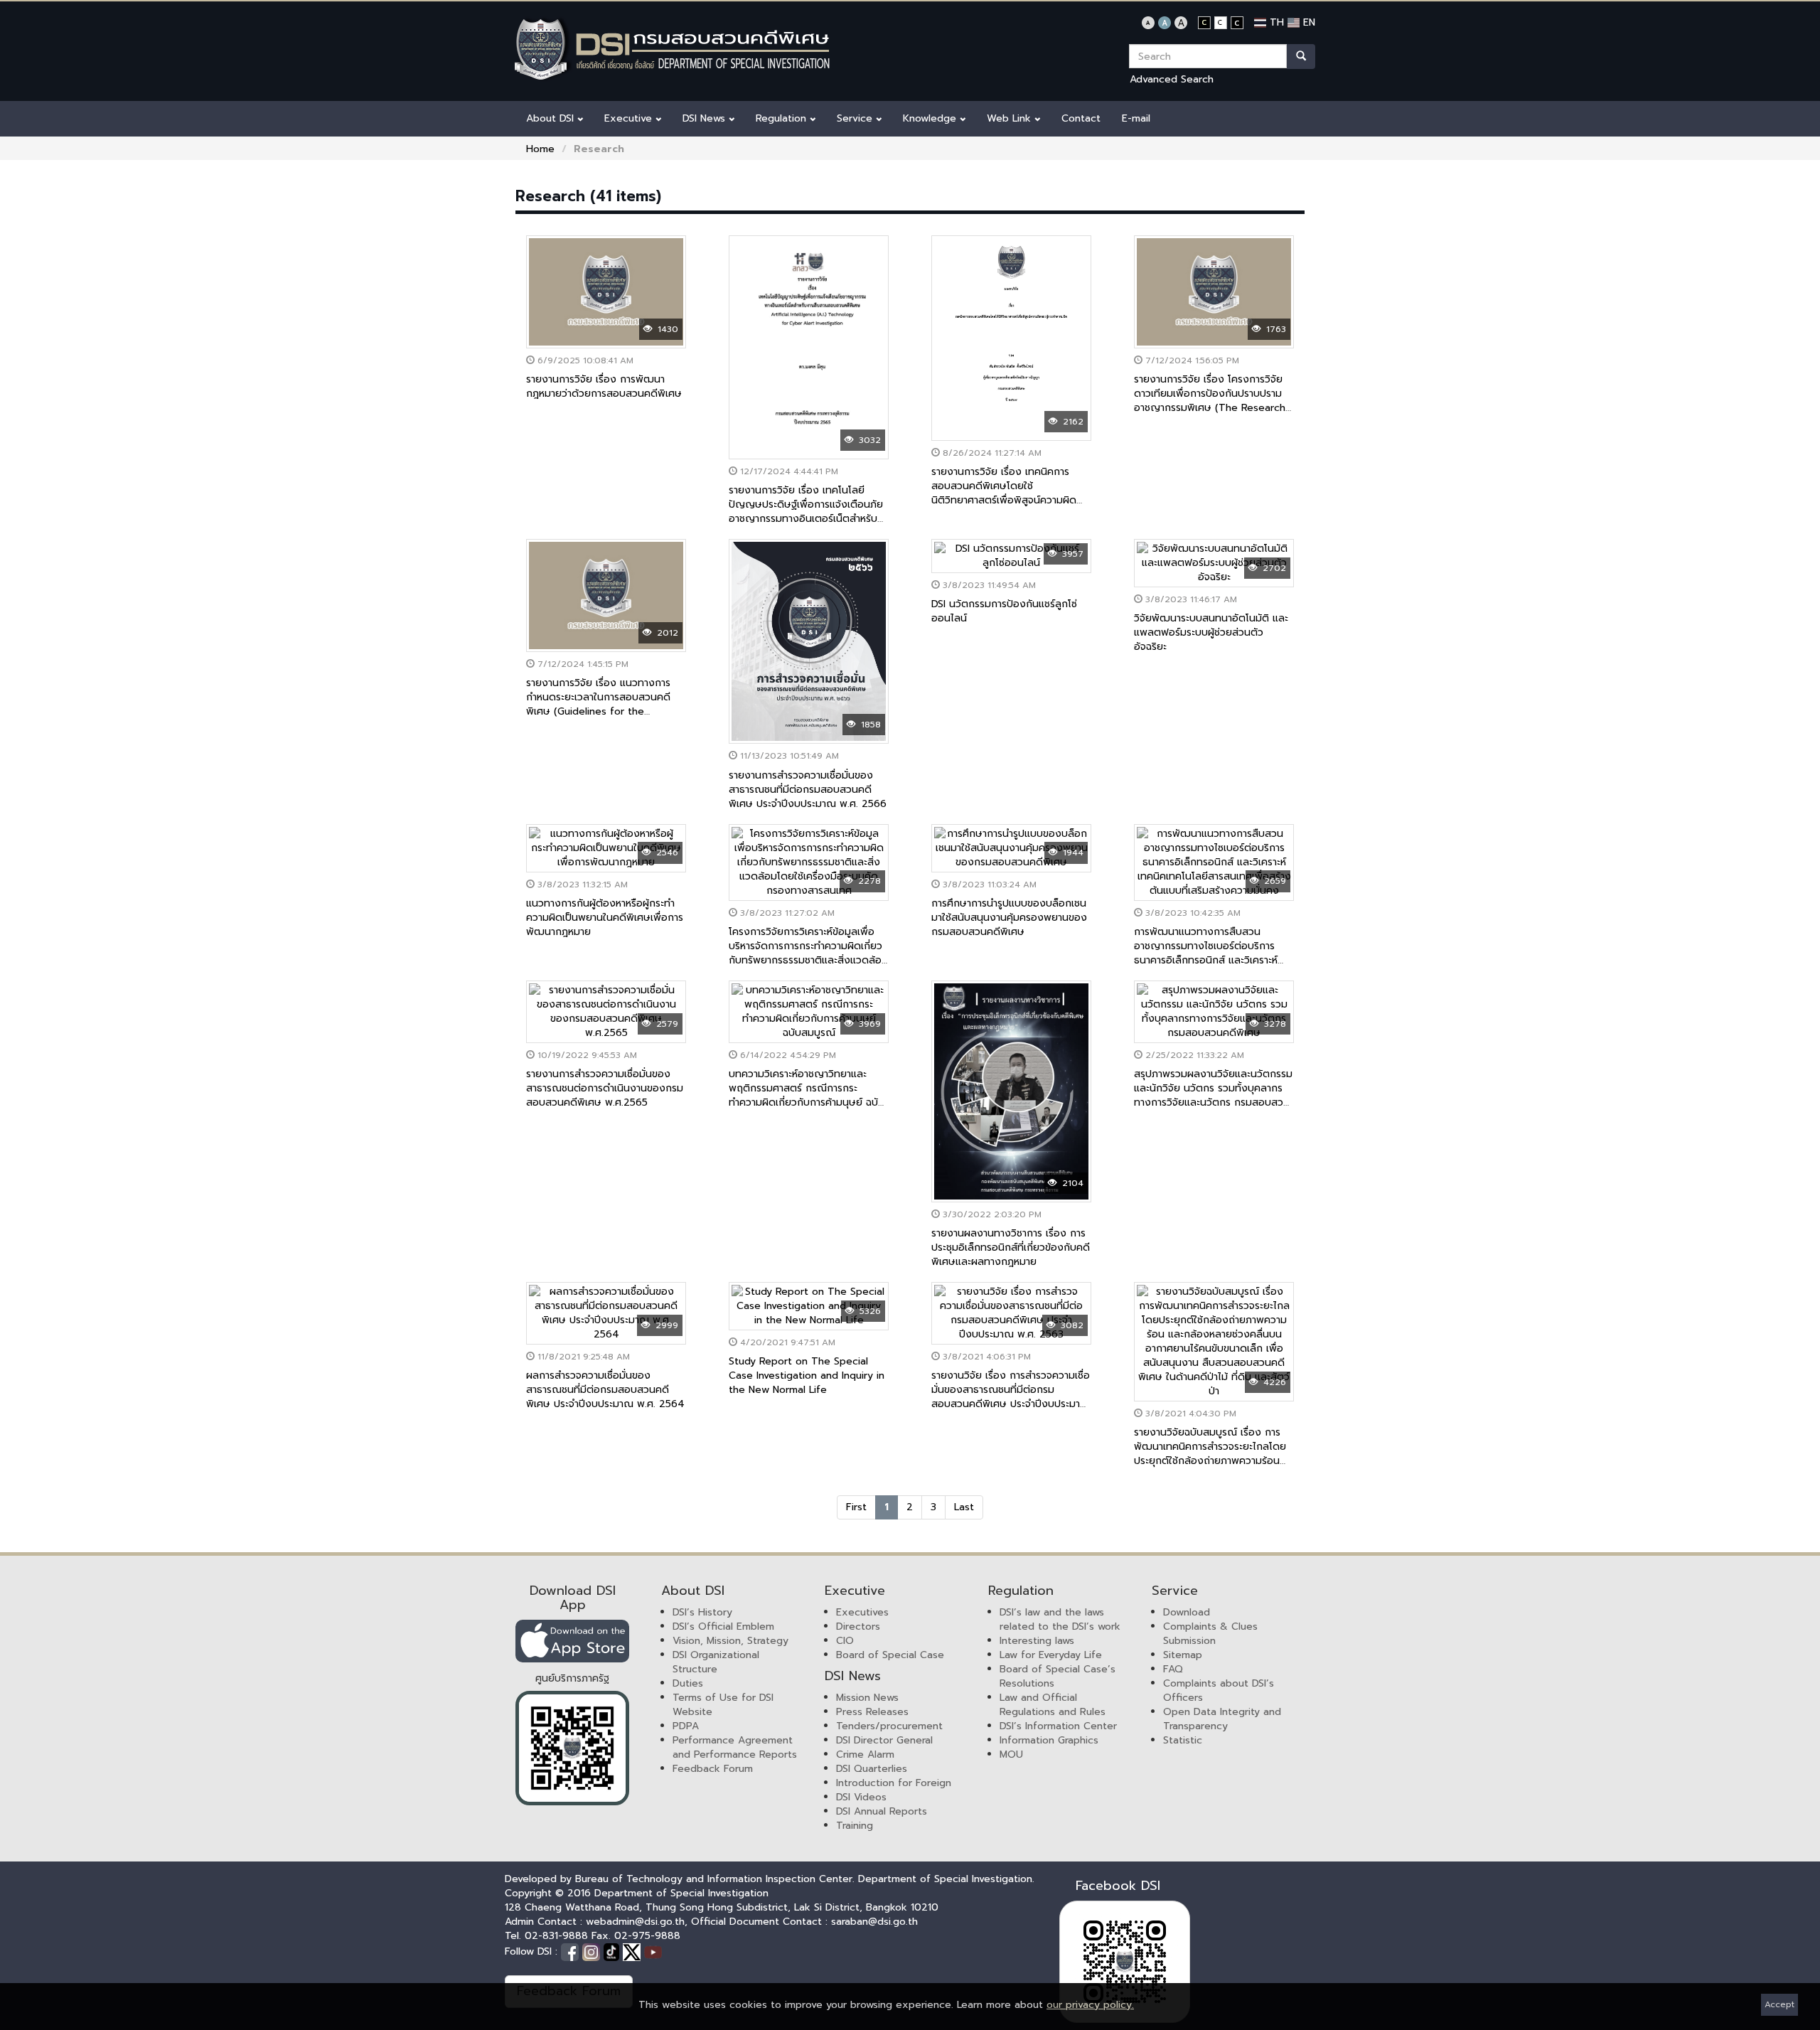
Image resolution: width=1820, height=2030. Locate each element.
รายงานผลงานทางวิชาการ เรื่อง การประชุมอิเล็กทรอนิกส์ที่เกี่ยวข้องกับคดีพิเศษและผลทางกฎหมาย (1011, 1248)
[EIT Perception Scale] (572, 1748)
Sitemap (1183, 1655)
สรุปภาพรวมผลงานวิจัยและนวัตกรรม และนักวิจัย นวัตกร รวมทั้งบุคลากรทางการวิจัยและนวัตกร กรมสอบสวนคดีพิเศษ (1213, 1095)
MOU (1011, 1754)
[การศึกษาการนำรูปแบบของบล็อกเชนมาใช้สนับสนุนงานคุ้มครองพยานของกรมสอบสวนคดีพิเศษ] (1011, 848)
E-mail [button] (1136, 118)
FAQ (1173, 1669)
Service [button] (856, 118)
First (856, 1507)
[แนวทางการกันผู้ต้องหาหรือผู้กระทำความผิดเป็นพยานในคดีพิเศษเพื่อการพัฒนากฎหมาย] (606, 848)
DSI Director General (884, 1740)
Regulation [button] (783, 118)
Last (964, 1507)
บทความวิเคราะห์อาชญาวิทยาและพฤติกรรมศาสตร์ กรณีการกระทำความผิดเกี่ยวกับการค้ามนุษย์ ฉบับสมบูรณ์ (807, 1095)
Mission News (867, 1698)
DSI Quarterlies (872, 1769)
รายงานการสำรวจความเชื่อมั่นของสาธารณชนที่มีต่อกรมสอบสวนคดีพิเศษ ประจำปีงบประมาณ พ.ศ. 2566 (808, 790)
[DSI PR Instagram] (593, 1951)
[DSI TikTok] (613, 1951)
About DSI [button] (552, 118)
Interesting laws (1037, 1641)
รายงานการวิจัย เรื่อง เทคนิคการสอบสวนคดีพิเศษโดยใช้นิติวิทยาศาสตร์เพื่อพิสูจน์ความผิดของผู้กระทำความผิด (1004, 493)
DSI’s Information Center (1058, 1726)
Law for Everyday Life (1051, 1655)
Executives (862, 1612)
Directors (858, 1626)
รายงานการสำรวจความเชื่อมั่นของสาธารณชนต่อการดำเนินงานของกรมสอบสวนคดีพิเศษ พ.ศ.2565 (605, 1088)
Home (540, 149)
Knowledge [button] (931, 118)
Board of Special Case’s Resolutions (1058, 1676)
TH (1275, 22)
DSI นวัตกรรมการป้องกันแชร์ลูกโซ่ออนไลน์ (1004, 611)
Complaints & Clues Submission (1210, 1634)
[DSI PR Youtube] (653, 1951)
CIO (845, 1641)
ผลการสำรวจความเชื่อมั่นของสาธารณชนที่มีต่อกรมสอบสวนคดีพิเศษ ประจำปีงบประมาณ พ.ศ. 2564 (605, 1390)
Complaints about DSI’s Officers (1219, 1690)
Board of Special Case (890, 1655)
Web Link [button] (1011, 118)
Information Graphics (1049, 1740)
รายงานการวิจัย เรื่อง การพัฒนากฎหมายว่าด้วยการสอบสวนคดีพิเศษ (604, 386)
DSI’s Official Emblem (723, 1626)
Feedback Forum (713, 1769)
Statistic (1183, 1740)
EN (1307, 22)
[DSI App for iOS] (572, 1641)
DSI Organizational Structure (716, 1662)
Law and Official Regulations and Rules (1053, 1705)
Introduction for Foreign (894, 1783)
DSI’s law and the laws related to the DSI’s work (1060, 1619)
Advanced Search (1172, 79)
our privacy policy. (1090, 2005)
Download (1187, 1612)
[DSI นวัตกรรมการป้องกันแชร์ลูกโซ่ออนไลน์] (1011, 556)
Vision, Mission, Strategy (730, 1641)
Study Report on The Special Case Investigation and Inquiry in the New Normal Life (807, 1375)
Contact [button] (1081, 118)
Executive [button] (630, 118)
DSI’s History (702, 1612)
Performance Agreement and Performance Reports (735, 1747)
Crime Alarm (865, 1754)
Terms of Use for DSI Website (723, 1705)
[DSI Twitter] (633, 1951)
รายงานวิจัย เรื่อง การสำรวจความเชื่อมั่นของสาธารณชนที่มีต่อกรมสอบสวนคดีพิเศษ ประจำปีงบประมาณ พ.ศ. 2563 (1011, 1397)
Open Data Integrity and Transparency (1222, 1719)
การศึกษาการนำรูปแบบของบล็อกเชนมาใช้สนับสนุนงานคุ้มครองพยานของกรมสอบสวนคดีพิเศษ (1009, 918)
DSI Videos (861, 1797)
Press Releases (872, 1712)
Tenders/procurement (889, 1726)
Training (855, 1826)
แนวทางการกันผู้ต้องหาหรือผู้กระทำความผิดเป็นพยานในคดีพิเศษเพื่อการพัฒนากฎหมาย (605, 918)
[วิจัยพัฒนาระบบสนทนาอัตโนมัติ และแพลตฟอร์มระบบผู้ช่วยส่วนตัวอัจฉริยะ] (1214, 563)
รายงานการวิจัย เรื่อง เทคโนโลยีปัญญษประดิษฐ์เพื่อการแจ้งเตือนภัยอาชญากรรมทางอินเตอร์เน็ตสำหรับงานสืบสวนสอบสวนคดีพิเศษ (806, 512)
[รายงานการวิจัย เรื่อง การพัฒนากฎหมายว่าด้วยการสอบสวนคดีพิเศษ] (606, 292)
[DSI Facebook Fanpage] (572, 1951)
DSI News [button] (706, 118)
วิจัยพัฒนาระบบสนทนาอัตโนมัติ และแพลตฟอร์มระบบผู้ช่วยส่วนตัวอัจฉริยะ (1211, 632)
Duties (688, 1683)
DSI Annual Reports (882, 1811)
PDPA (686, 1726)
